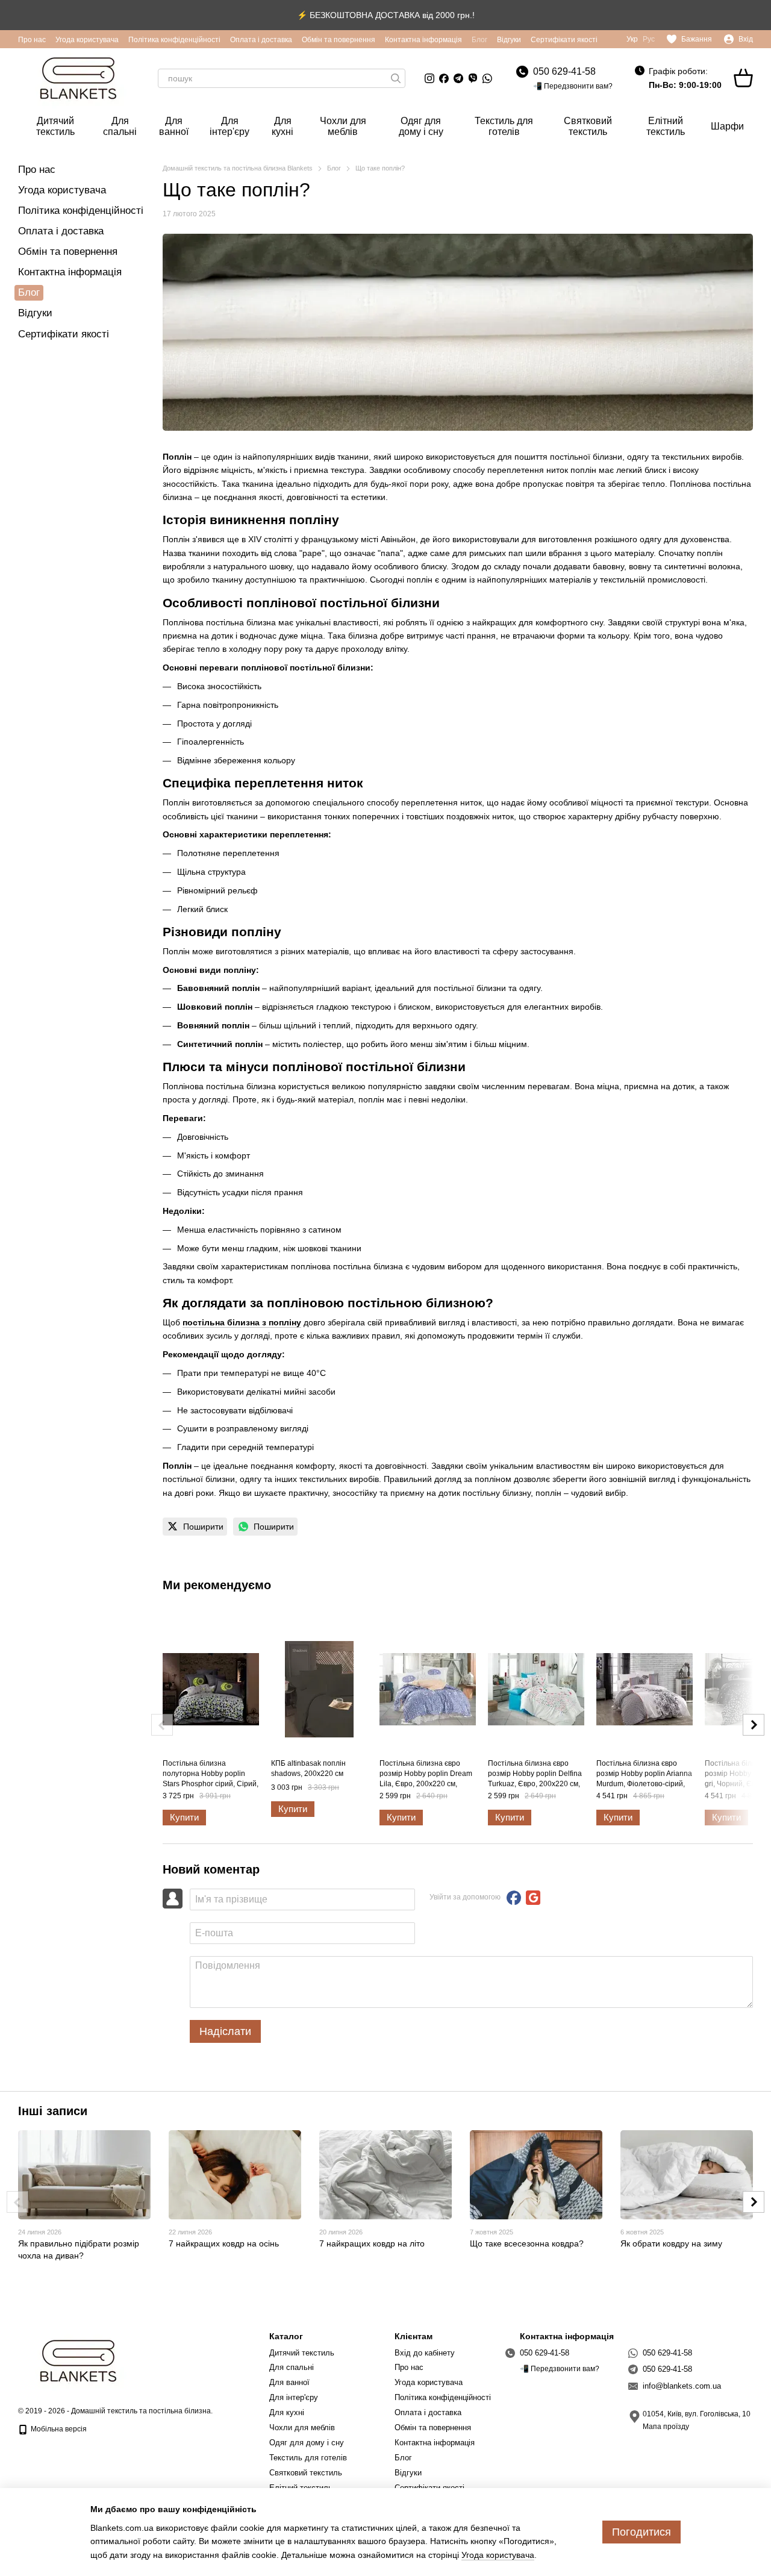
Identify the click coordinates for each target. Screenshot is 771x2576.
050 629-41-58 (564, 71)
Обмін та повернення (339, 40)
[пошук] (396, 78)
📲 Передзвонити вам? (573, 86)
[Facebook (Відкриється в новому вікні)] (444, 78)
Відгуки (509, 40)
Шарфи (727, 126)
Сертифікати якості (564, 40)
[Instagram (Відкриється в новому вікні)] (429, 78)
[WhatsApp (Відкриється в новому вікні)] (487, 78)
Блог (479, 40)
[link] (195, 1527)
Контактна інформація (423, 40)
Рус (649, 39)
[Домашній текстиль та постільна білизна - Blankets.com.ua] (78, 2360)
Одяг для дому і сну (421, 126)
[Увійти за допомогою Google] (533, 1898)
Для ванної (174, 126)
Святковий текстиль (588, 126)
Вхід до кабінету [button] (425, 2353)
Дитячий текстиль (55, 126)
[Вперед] (754, 1725)
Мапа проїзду (666, 2427)
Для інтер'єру (229, 126)
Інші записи (53, 2111)
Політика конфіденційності (174, 40)
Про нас (32, 40)
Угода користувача (87, 40)
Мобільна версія (58, 2429)
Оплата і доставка (261, 40)
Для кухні (282, 126)
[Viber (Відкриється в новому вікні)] (473, 78)
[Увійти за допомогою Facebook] (514, 1898)
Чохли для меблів (343, 126)
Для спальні (120, 126)
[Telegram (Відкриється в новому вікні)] (458, 78)
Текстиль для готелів (504, 126)
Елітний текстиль (666, 126)
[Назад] (162, 1725)
